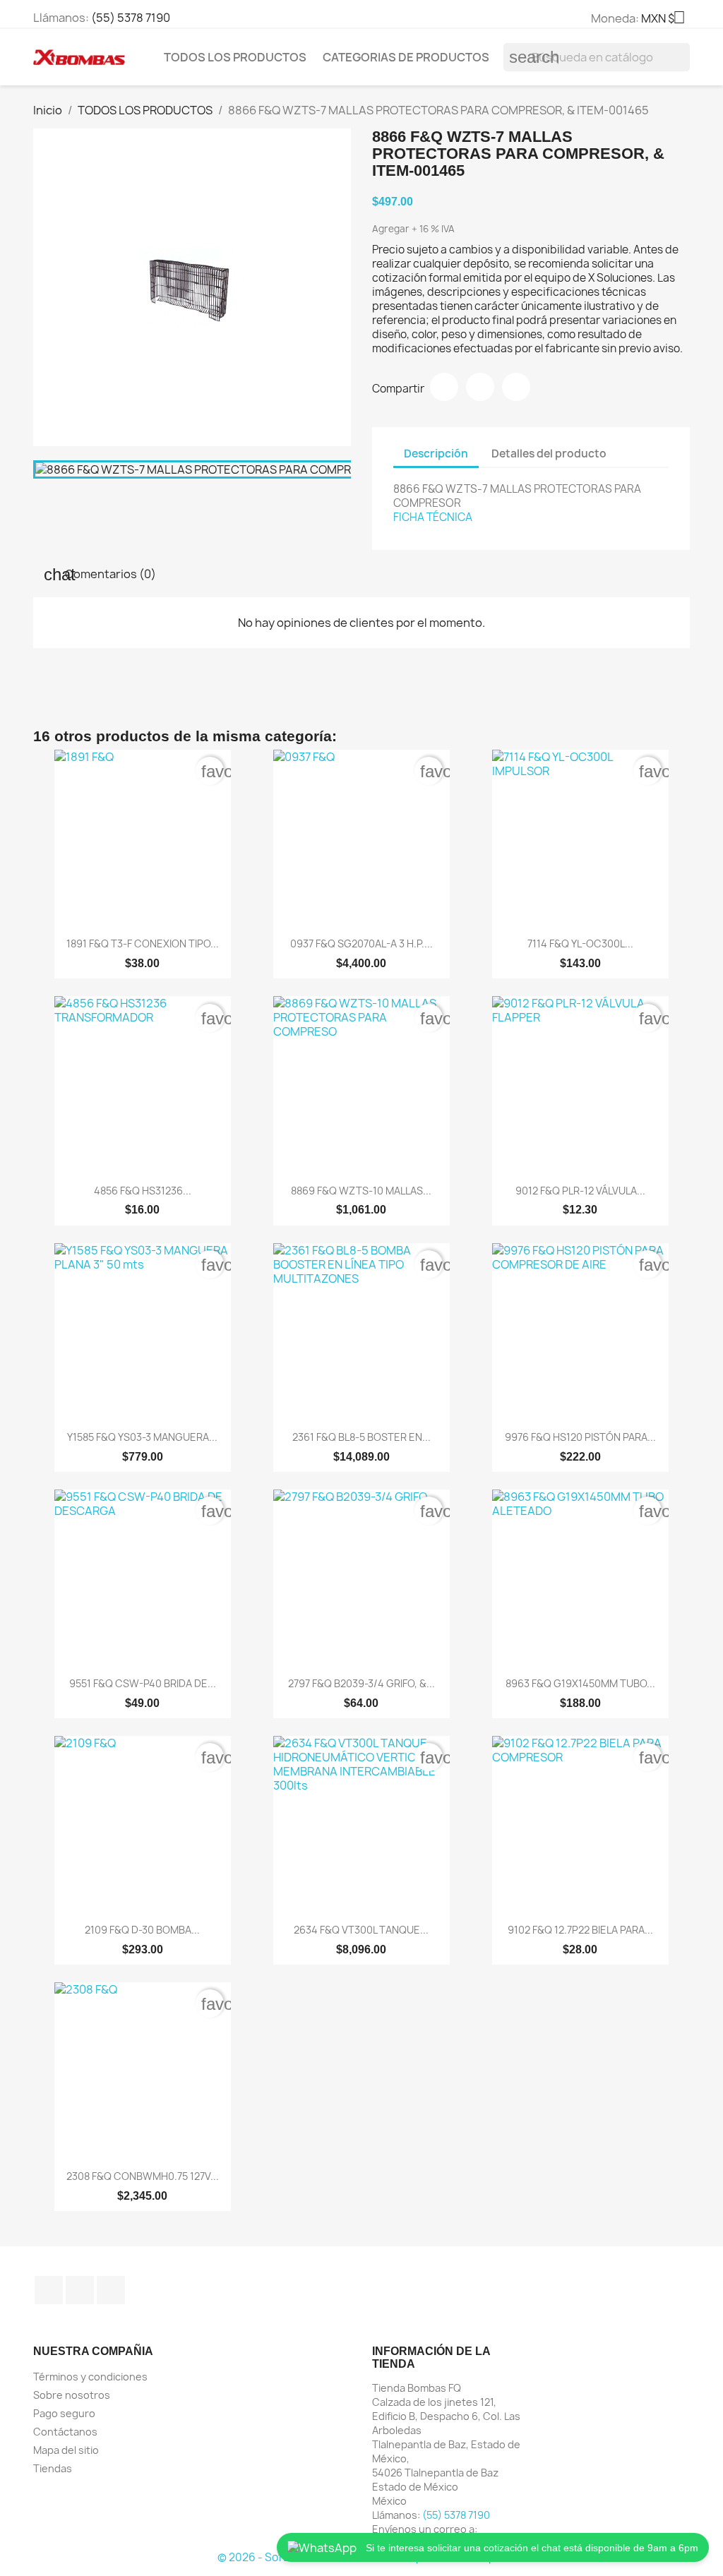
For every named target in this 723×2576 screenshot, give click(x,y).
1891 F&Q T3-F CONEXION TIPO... (143, 943)
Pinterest (516, 387)
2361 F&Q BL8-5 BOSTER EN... (361, 1437)
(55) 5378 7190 (131, 18)
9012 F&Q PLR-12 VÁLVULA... (580, 1191)
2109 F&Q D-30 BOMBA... (142, 1930)
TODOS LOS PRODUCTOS (235, 57)
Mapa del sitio (66, 2450)
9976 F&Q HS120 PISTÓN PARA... (580, 1437)
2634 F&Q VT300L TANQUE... (361, 1930)
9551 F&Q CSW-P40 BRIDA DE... (143, 1683)
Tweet (480, 387)
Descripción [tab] (436, 454)
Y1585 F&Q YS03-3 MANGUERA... (142, 1437)
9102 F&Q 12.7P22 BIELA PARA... (580, 1930)
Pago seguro (64, 2413)
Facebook (49, 2290)
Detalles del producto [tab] (549, 454)
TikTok (111, 2290)
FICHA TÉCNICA (433, 517)
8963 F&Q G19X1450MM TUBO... (580, 1683)
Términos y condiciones (90, 2377)
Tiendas (53, 2468)
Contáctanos (65, 2432)
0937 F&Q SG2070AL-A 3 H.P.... (361, 943)
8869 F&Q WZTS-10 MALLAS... (361, 1191)
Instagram (80, 2290)
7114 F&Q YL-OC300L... (580, 943)
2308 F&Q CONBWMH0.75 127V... (143, 2176)
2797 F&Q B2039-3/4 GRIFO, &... (361, 1683)
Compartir (444, 387)
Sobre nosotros (72, 2395)
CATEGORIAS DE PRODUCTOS (406, 57)
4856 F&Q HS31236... (143, 1191)
